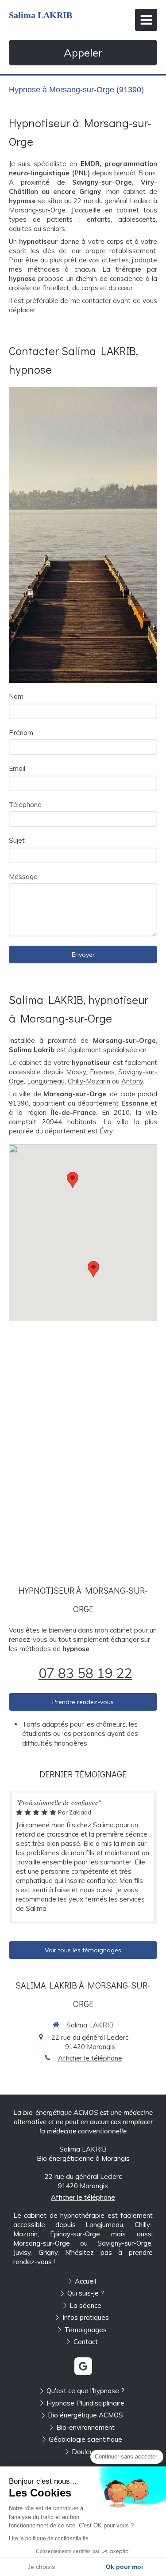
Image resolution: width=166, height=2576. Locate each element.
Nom (16, 696)
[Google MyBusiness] (83, 2366)
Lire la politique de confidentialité (49, 2538)
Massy (76, 1072)
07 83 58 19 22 (85, 1673)
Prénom (21, 733)
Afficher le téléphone (90, 2058)
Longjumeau (46, 1081)
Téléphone (25, 805)
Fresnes (102, 1072)
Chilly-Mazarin (89, 1081)
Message (23, 877)
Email (17, 768)
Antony (132, 1081)
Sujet (17, 840)
